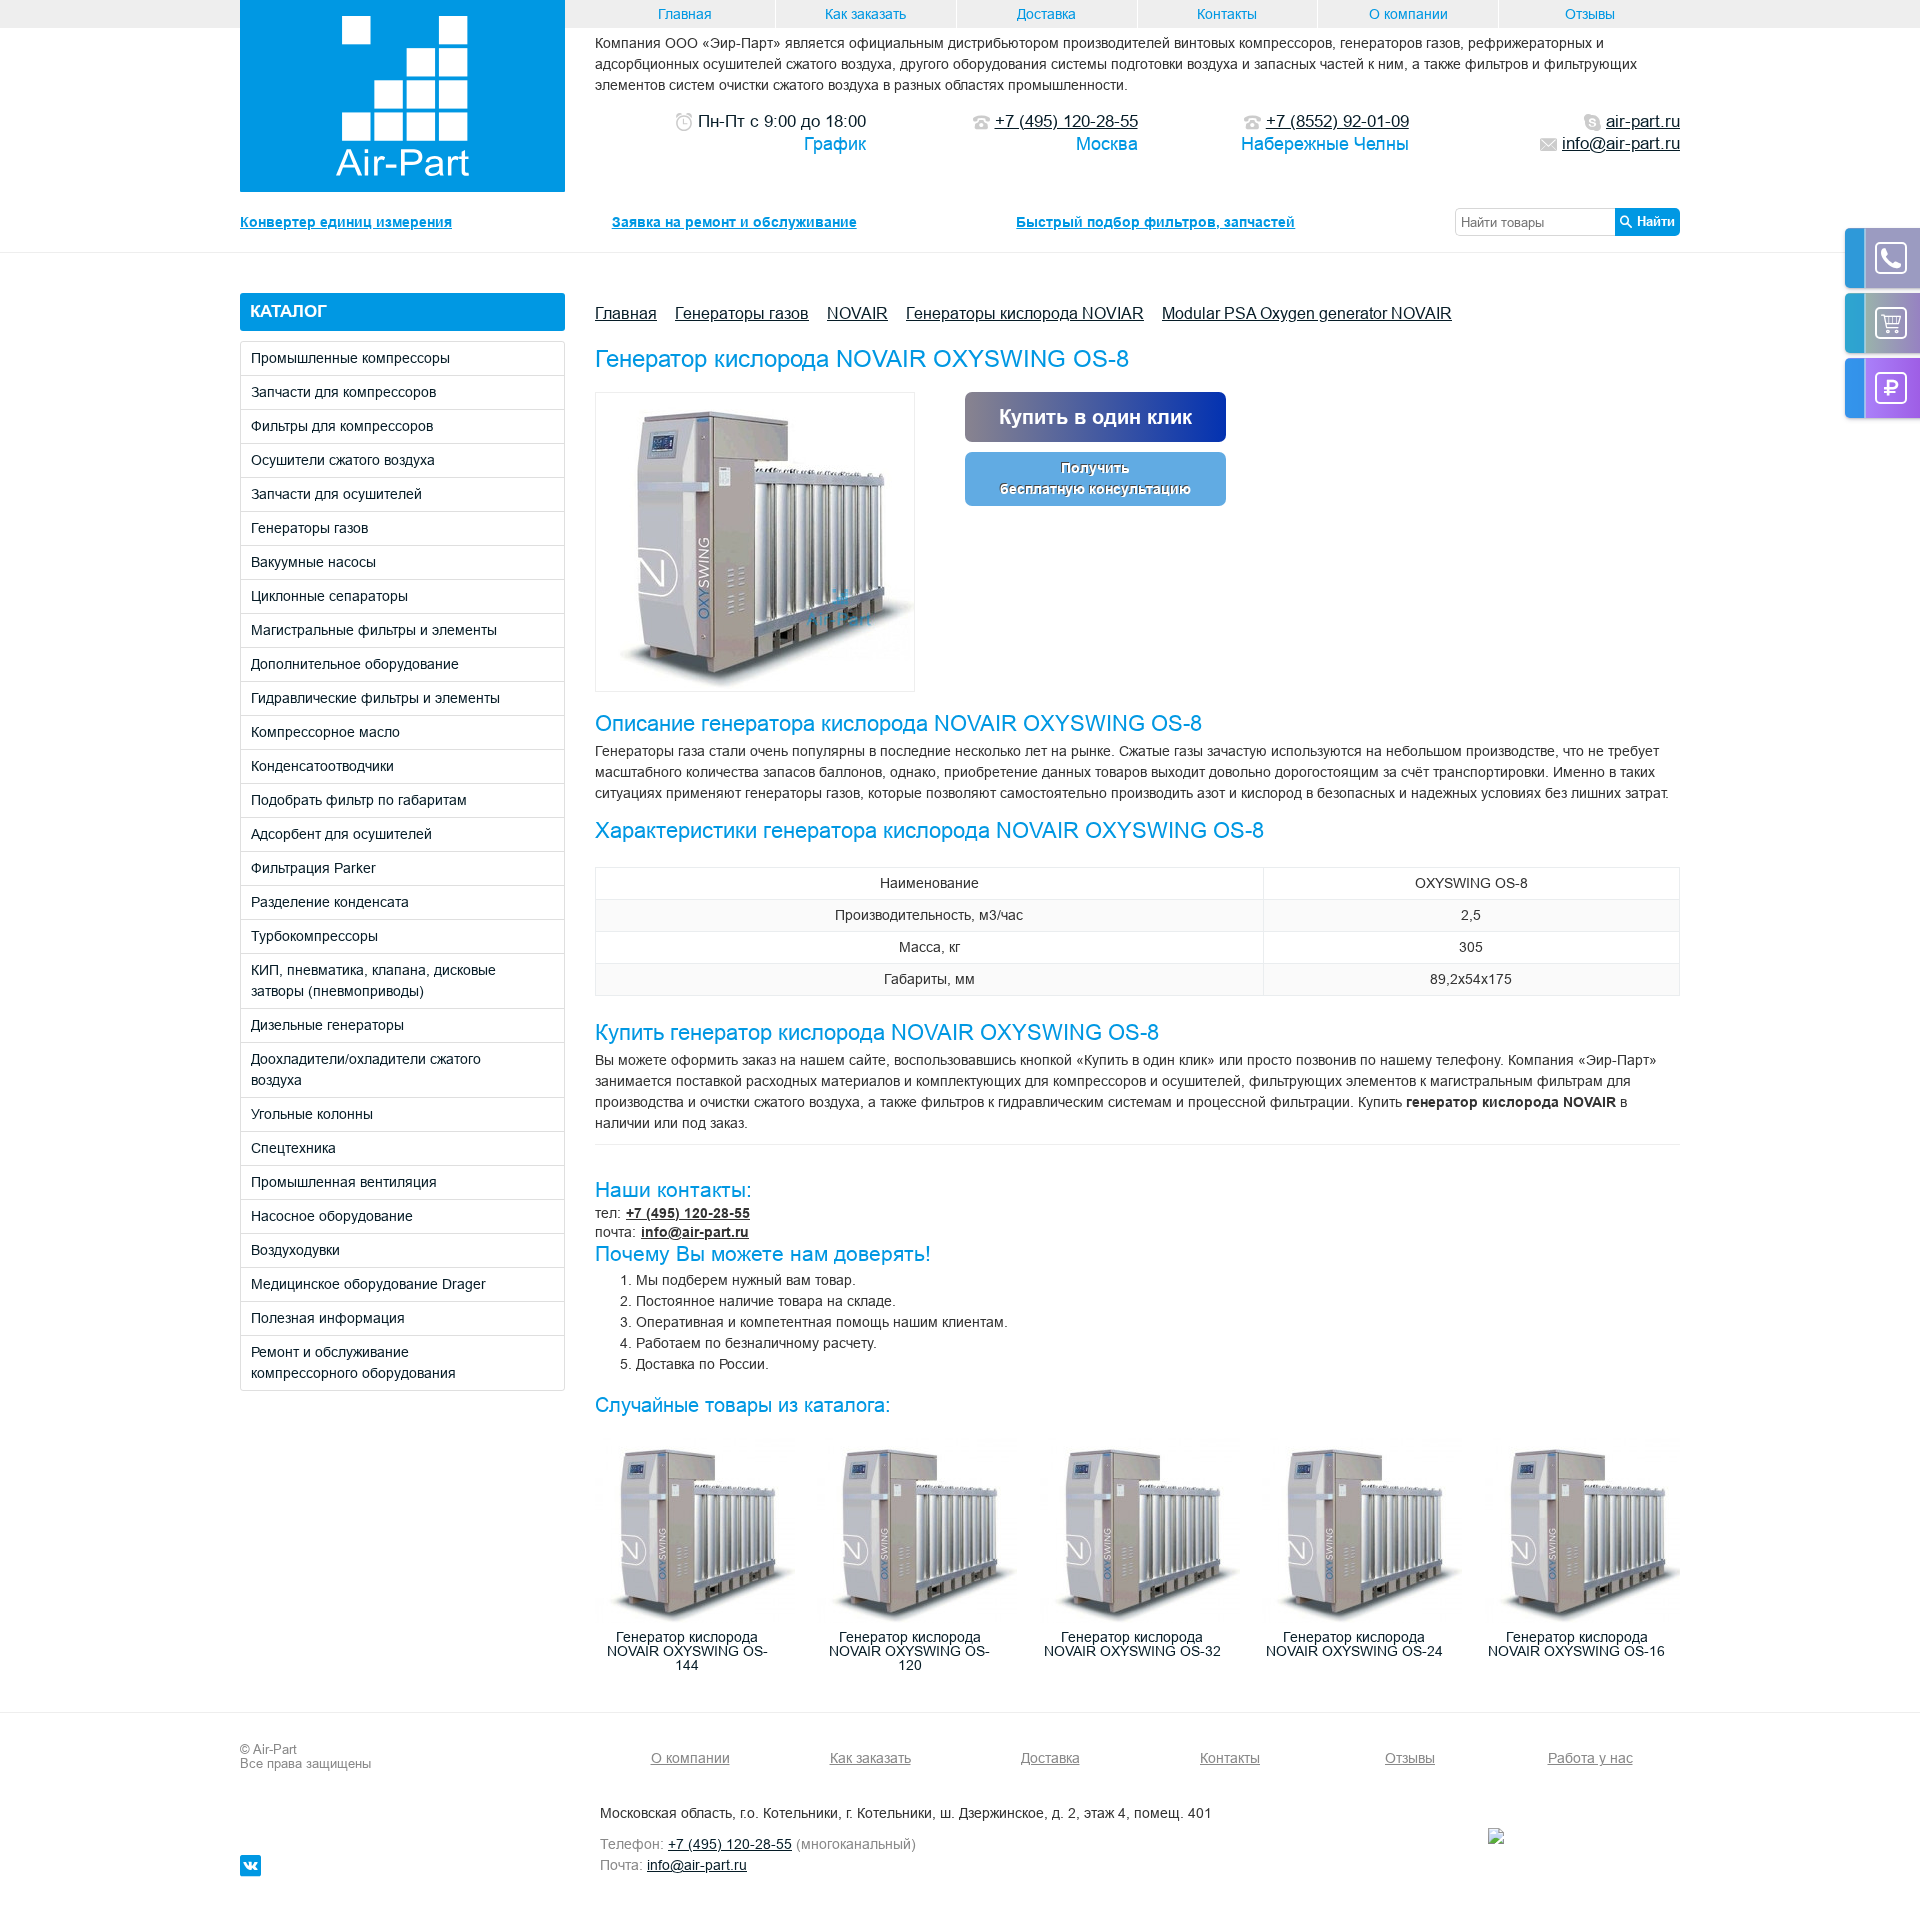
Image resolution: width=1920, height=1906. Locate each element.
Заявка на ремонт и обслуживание (734, 222)
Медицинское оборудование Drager (368, 1284)
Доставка (1046, 14)
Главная (685, 14)
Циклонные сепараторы (329, 596)
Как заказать (865, 14)
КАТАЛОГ (288, 311)
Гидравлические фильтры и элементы (375, 698)
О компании (1408, 14)
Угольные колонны (312, 1114)
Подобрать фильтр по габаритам (359, 800)
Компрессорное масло (325, 732)
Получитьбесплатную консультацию (1095, 478)
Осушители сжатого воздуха (343, 460)
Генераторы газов (309, 528)
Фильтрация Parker (313, 868)
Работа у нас (1590, 1758)
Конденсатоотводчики (322, 766)
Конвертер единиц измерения (346, 222)
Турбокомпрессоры (314, 936)
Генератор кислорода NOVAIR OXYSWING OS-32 (1132, 1644)
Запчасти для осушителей (336, 494)
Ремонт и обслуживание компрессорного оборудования (353, 1362)
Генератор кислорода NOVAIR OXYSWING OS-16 (1576, 1644)
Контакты (1227, 14)
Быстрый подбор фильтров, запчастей (1155, 222)
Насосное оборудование (332, 1216)
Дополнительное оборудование (355, 664)
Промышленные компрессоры (350, 358)
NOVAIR (857, 313)
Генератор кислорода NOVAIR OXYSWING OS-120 (909, 1651)
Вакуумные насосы (313, 562)
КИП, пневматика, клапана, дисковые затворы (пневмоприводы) (373, 980)
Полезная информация (328, 1318)
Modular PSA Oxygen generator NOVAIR (1307, 313)
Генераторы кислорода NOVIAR (1025, 313)
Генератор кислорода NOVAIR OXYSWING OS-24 (1354, 1644)
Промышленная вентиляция (344, 1182)
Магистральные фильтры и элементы (374, 630)
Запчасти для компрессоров (343, 392)
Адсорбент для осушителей (341, 834)
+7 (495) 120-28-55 (688, 1213)
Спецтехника (293, 1148)
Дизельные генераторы (327, 1025)
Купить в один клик (1095, 417)
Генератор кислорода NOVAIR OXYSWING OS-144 (687, 1651)
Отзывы (1590, 14)
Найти (1656, 221)
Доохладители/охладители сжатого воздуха (366, 1069)
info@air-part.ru (695, 1232)
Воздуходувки (295, 1250)
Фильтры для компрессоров (342, 426)
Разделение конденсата (330, 902)
